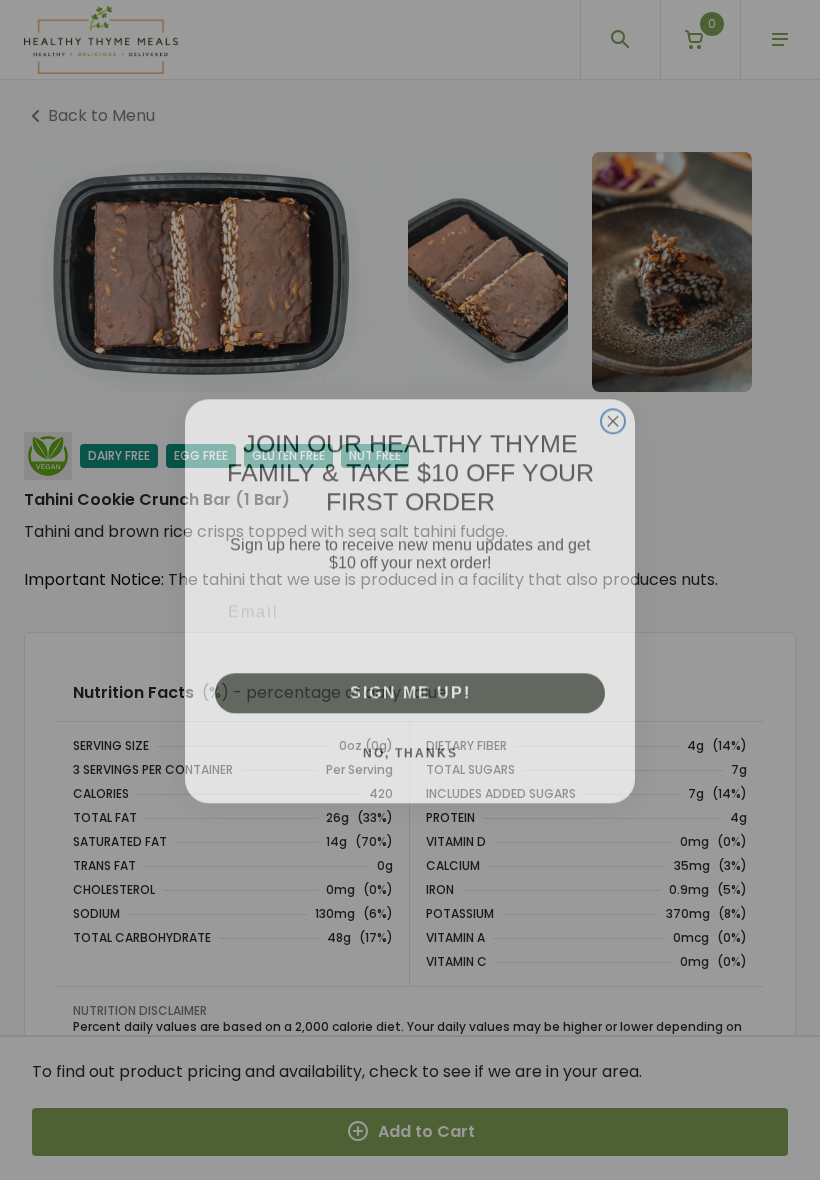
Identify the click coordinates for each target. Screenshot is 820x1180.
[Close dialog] (613, 410)
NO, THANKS (410, 742)
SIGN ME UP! (410, 681)
